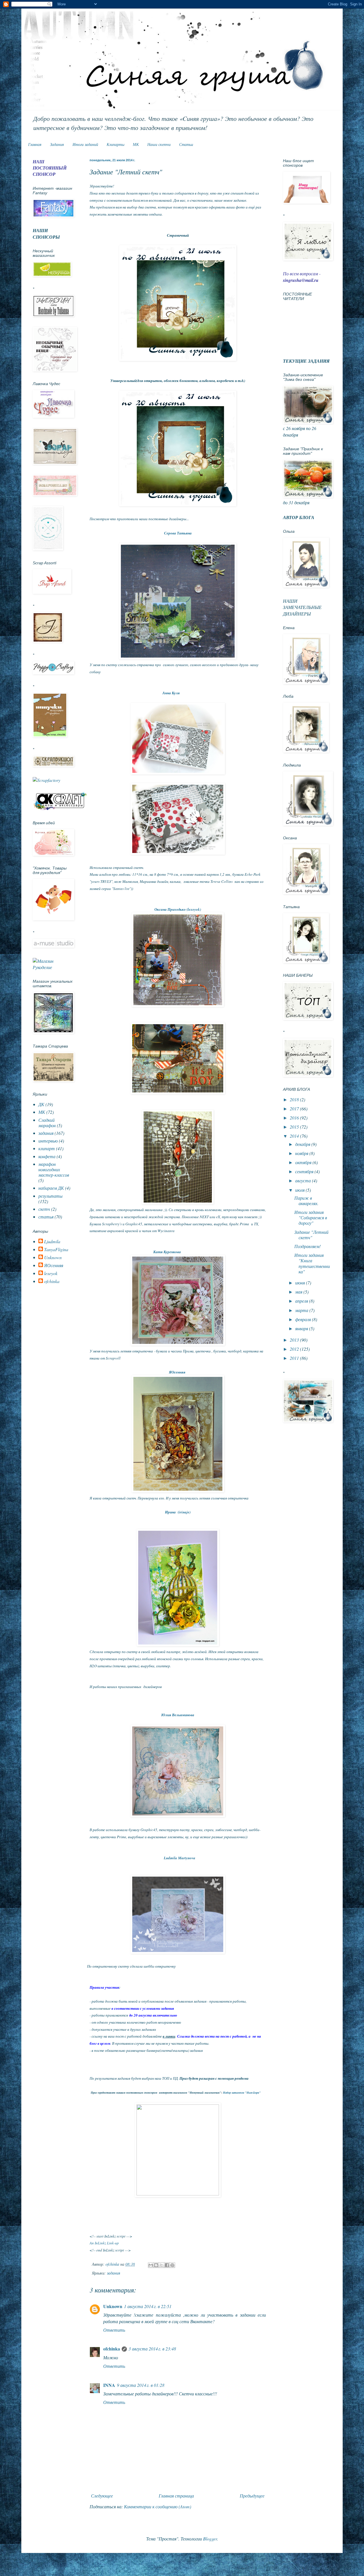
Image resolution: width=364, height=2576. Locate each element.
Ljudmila (52, 1241)
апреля (302, 1301)
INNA (109, 2385)
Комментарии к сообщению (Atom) (158, 2506)
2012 (295, 1349)
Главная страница (176, 2496)
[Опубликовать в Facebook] (167, 2265)
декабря (303, 1144)
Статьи (186, 144)
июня (301, 1283)
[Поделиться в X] (162, 2265)
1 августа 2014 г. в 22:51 (148, 2306)
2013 (295, 1340)
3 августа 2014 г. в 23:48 (152, 2349)
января (302, 1328)
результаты (50, 1196)
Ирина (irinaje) (178, 1512)
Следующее (102, 2496)
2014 (295, 1136)
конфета (47, 1156)
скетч (44, 1209)
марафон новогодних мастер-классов (54, 1169)
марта (302, 1310)
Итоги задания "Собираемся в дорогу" (311, 1217)
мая (299, 1292)
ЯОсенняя (178, 1372)
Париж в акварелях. (306, 1201)
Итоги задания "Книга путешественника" (312, 1263)
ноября (302, 1153)
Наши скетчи (159, 144)
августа (304, 1180)
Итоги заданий (85, 144)
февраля (304, 1319)
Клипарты (115, 144)
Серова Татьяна (178, 533)
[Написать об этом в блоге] (156, 2265)
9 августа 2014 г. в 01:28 (141, 2385)
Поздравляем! (308, 1246)
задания (114, 2273)
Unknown (113, 2306)
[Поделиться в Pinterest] (172, 2265)
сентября (305, 1171)
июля (300, 1190)
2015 (295, 1127)
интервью (48, 1141)
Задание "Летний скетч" (311, 1235)
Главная (35, 144)
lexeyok (51, 1273)
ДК (41, 1104)
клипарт (47, 1148)
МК (136, 144)
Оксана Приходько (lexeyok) (178, 909)
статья (46, 1217)
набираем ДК (51, 1188)
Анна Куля (171, 693)
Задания (57, 144)
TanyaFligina (56, 1249)
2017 (295, 1109)
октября (304, 1162)
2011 (295, 1358)
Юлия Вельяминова (178, 1715)
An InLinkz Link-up (104, 2243)
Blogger (210, 2539)
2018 (295, 1099)
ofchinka (112, 2349)
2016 (295, 1118)
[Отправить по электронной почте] (151, 2265)
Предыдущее (252, 2496)
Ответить (114, 2330)
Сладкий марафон (47, 1123)
